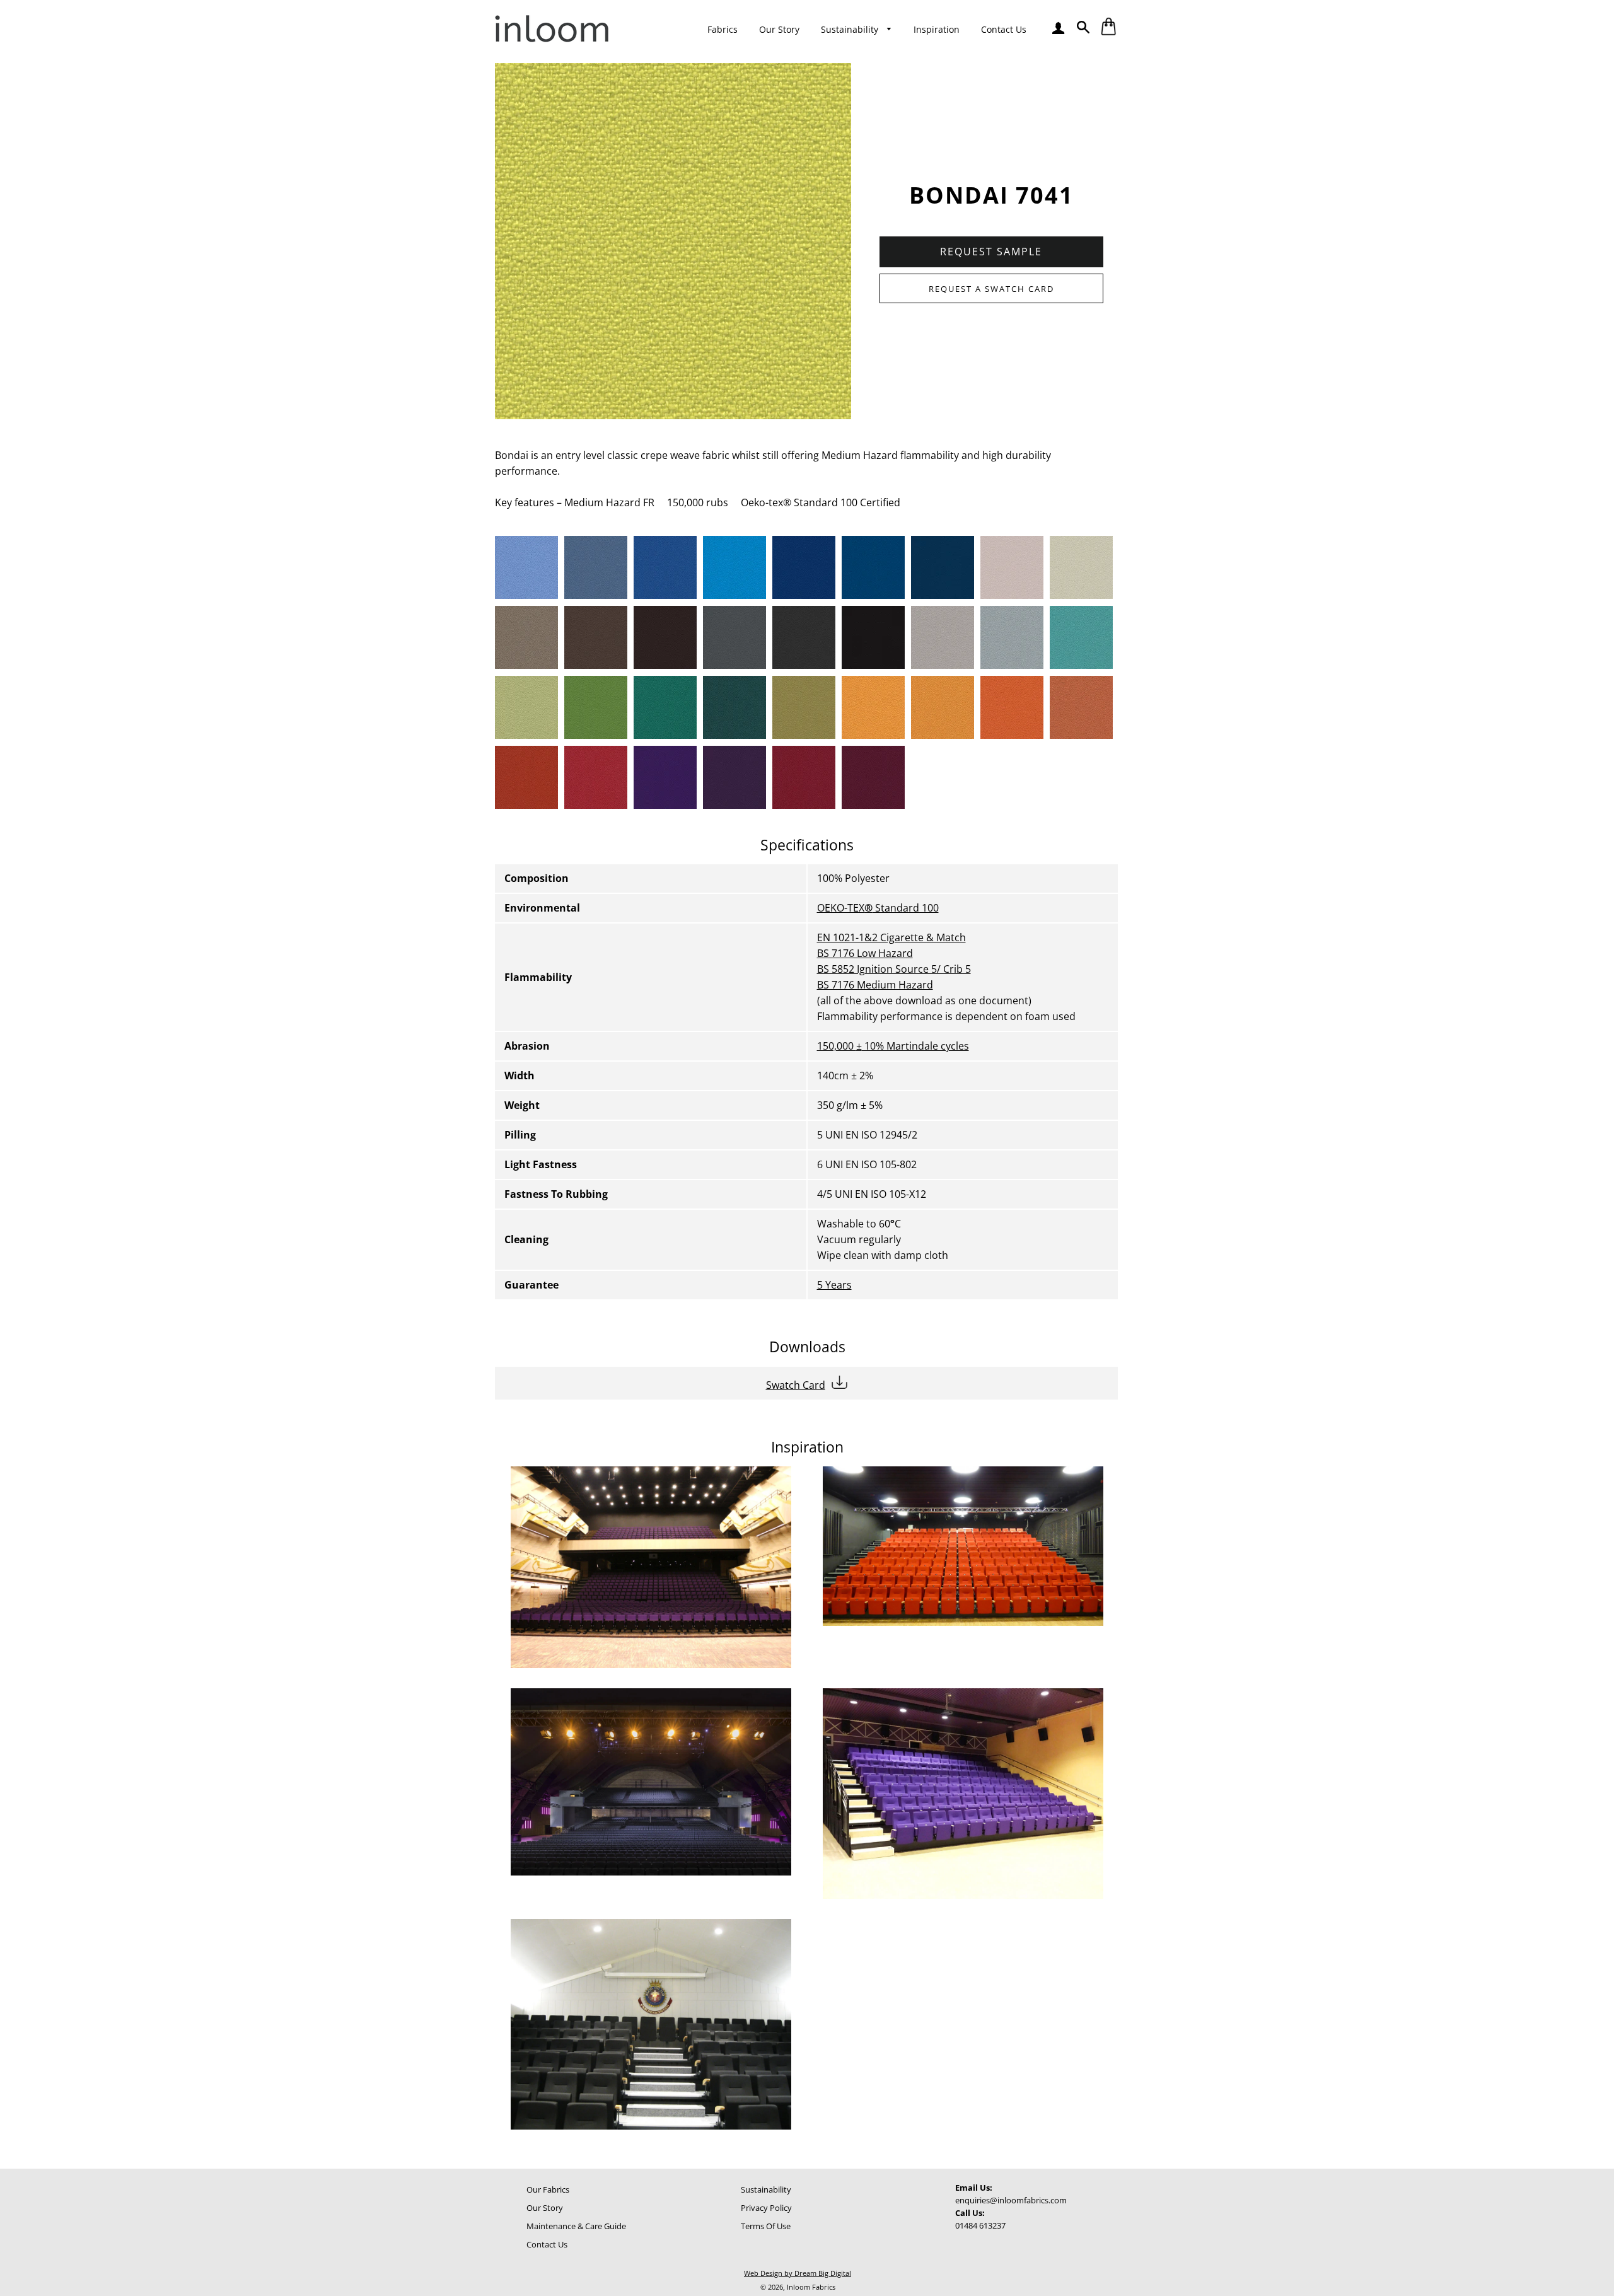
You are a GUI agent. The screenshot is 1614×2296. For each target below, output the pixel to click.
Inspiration (937, 29)
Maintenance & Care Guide (576, 2226)
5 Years (834, 1285)
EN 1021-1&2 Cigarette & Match (891, 937)
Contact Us (1004, 29)
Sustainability (851, 29)
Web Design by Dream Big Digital (798, 2273)
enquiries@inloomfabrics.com (1011, 2200)
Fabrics (723, 29)
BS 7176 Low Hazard (865, 953)
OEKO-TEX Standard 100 (878, 908)
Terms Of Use (766, 2226)
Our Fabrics (548, 2189)
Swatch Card (796, 1385)
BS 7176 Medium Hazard (875, 985)
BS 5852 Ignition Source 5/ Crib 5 (894, 969)
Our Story (779, 29)
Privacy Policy (766, 2208)
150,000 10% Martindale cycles (893, 1046)
